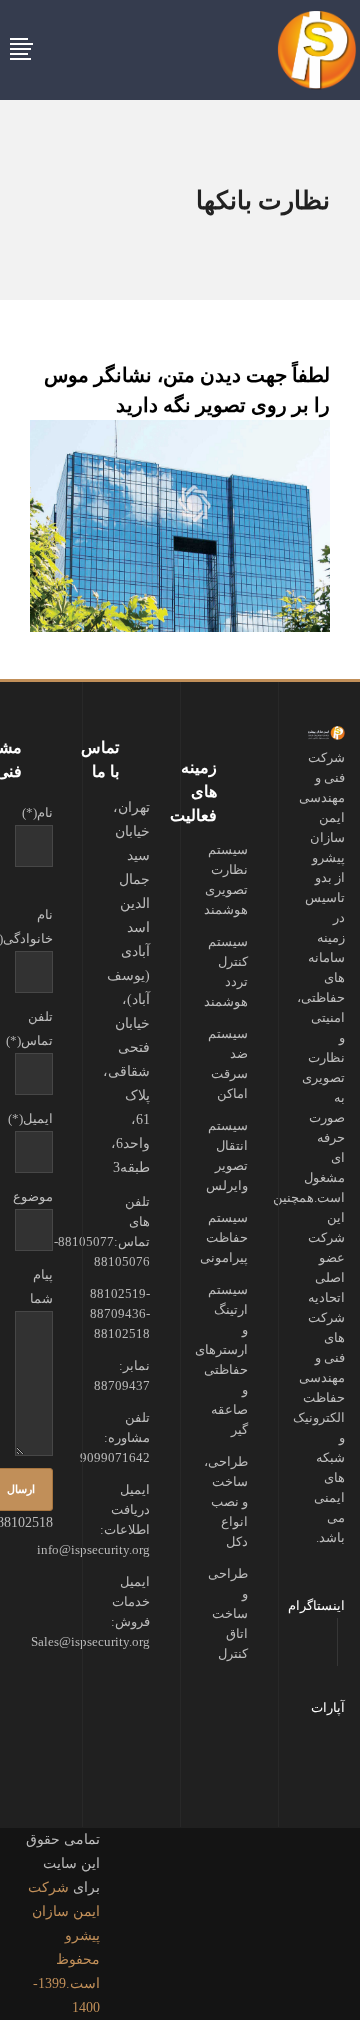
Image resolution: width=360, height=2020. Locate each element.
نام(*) (37, 812)
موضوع (34, 1196)
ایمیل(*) (34, 1118)
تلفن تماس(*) (34, 1028)
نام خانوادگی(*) (34, 926)
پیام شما (41, 1286)
